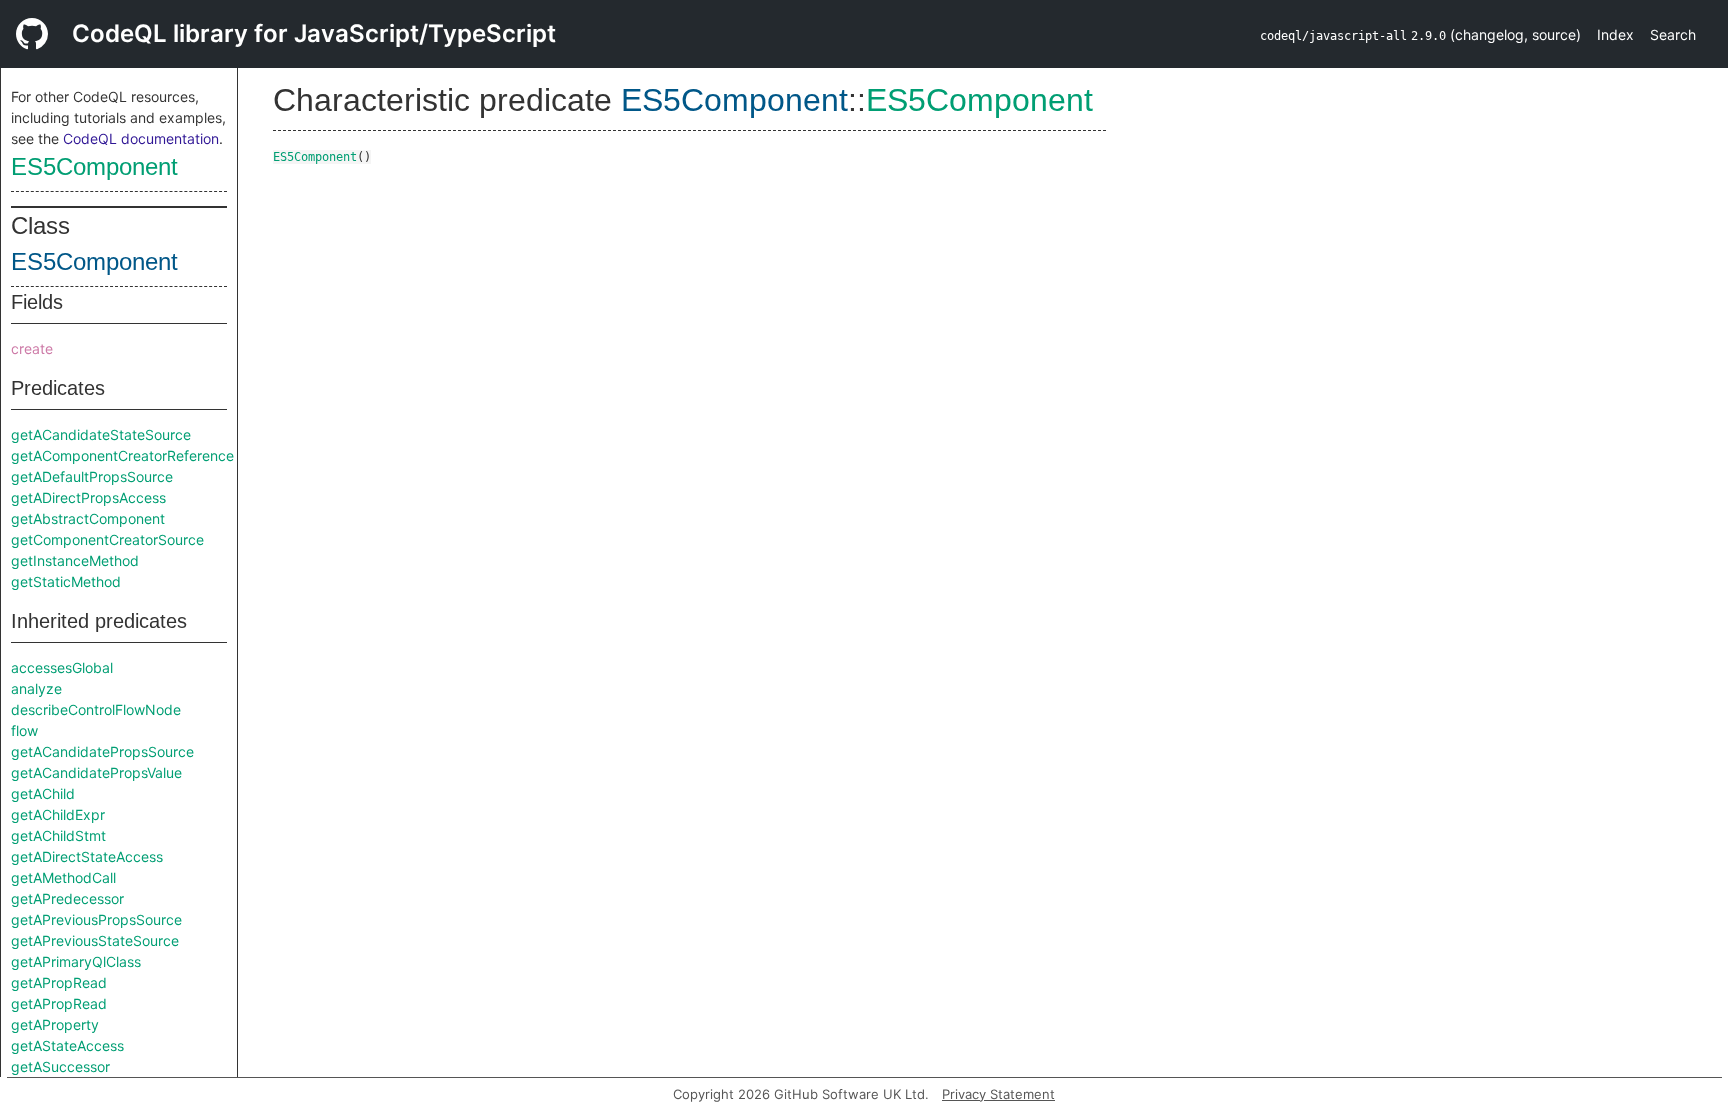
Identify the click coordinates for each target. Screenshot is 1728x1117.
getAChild (43, 793)
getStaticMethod (66, 581)
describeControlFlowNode (96, 709)
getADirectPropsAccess (88, 497)
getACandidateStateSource (101, 434)
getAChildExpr (58, 814)
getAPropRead (59, 982)
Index (1615, 34)
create (32, 348)
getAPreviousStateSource (95, 940)
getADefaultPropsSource (92, 476)
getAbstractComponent (88, 518)
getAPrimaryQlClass (76, 961)
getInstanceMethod (75, 560)
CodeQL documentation (141, 138)
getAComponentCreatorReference (122, 455)
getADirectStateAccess (87, 856)
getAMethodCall (63, 877)
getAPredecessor (67, 898)
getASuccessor (60, 1066)
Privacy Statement (998, 1094)
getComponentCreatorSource (107, 539)
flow (24, 730)
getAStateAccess (67, 1045)
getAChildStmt (58, 835)
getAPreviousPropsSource (96, 919)
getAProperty (55, 1024)
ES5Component (94, 166)
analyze (36, 688)
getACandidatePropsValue (96, 772)
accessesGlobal (62, 667)
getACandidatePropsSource (102, 751)
